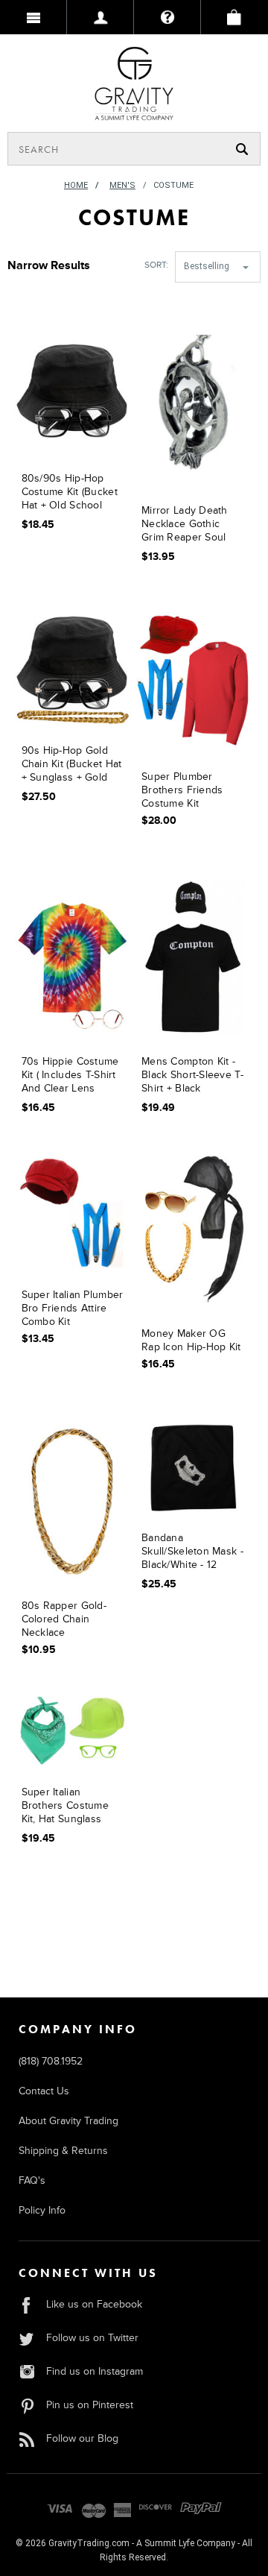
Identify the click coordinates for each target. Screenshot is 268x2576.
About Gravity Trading (68, 2121)
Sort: (156, 265)
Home (76, 185)
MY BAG (234, 17)
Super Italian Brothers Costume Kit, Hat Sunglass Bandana (65, 1807)
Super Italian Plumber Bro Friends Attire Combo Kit (73, 1308)
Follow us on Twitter (92, 2338)
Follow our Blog (82, 2438)
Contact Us (44, 2091)
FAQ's (32, 2180)
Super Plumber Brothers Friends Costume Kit (182, 790)
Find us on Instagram (95, 2371)
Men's (122, 185)
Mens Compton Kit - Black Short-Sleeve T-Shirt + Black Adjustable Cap (192, 1076)
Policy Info (42, 2210)
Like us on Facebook (94, 2304)
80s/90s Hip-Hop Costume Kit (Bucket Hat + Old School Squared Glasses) (70, 493)
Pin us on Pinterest (90, 2405)
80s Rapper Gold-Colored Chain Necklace (64, 1619)
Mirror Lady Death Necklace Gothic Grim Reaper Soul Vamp (185, 525)
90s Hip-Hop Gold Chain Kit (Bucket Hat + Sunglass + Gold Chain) (72, 765)
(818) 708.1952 (51, 2061)
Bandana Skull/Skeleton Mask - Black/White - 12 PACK (192, 1553)
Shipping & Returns (63, 2151)
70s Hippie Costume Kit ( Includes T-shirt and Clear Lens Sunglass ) (70, 1076)
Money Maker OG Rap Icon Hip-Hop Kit (191, 1340)
